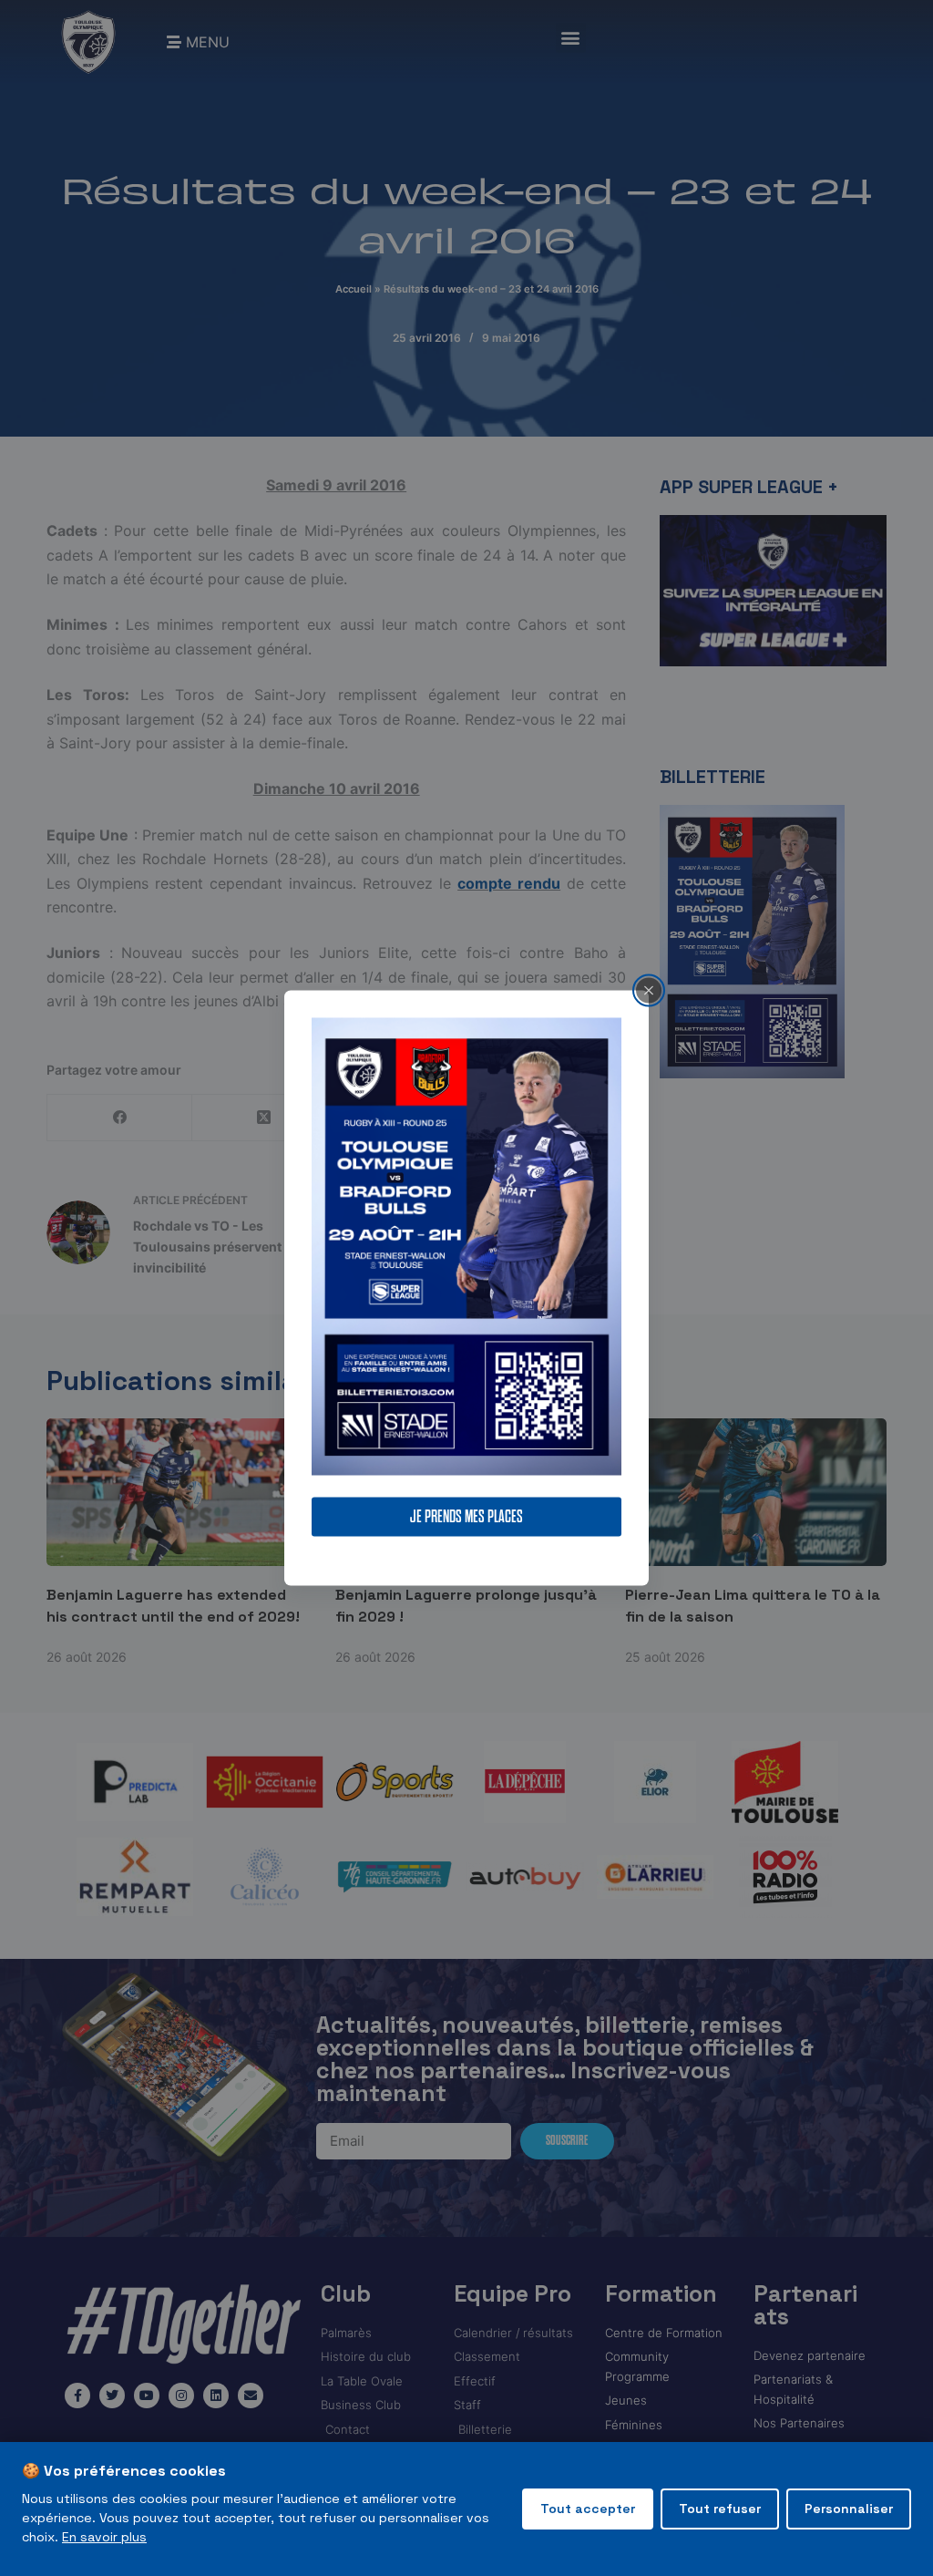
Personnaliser (849, 2509)
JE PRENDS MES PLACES (466, 1517)
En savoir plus (104, 2537)
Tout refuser (720, 2509)
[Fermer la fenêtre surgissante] (649, 990)
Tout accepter (588, 2509)
